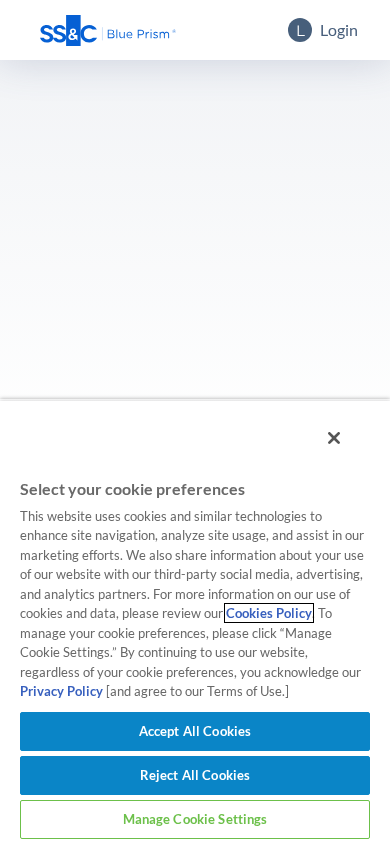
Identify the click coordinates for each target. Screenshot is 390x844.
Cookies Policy (269, 613)
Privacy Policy (61, 691)
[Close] (334, 438)
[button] (108, 30)
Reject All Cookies (195, 775)
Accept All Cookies (195, 731)
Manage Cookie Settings (195, 819)
